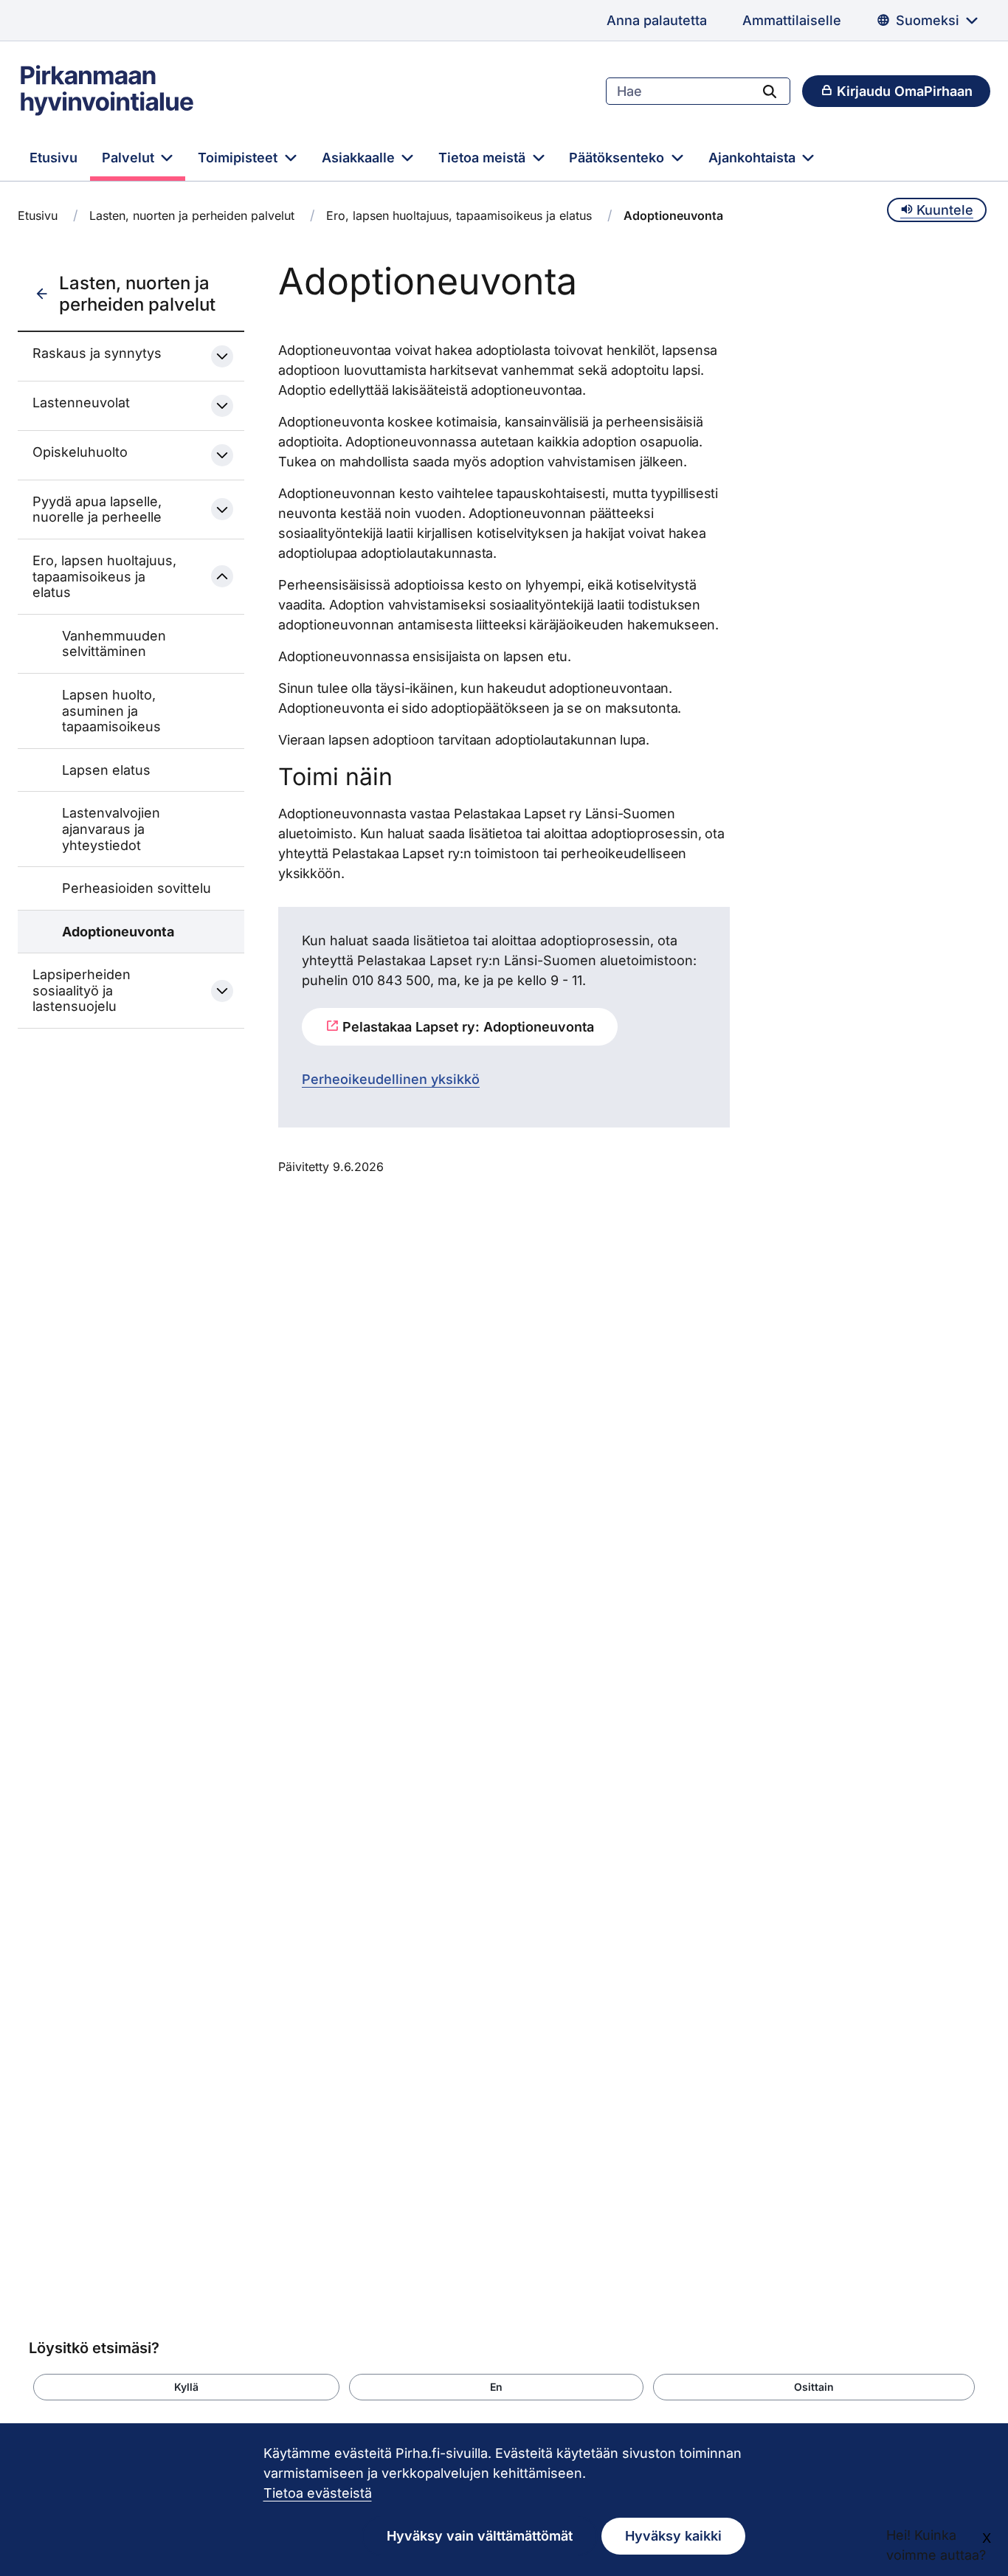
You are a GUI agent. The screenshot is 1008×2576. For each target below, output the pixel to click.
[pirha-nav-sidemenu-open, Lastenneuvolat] (222, 406)
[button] (186, 2387)
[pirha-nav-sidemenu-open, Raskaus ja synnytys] (222, 356)
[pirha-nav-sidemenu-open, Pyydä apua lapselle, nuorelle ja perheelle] (222, 509)
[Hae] (770, 91)
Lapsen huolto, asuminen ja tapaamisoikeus (111, 711)
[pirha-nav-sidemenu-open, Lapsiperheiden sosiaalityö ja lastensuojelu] (222, 991)
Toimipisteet (239, 158)
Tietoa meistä (484, 158)
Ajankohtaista (754, 158)
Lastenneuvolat (81, 403)
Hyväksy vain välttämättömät (480, 2536)
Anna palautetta (657, 20)
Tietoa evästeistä (318, 2493)
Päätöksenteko (618, 158)
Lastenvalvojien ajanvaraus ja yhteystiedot (111, 829)
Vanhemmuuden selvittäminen (114, 644)
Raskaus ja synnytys (97, 353)
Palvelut (130, 158)
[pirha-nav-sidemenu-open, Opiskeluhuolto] (222, 455)
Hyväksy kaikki (673, 2536)
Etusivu (53, 158)
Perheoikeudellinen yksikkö (391, 1079)
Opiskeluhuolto (80, 452)
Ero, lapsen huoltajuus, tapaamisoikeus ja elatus (459, 215)
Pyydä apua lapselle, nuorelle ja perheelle (97, 510)
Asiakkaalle (360, 158)
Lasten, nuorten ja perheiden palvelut (192, 215)
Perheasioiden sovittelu (137, 888)
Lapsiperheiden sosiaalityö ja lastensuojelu (82, 990)
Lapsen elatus (106, 770)
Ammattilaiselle (792, 20)
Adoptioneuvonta (118, 932)
